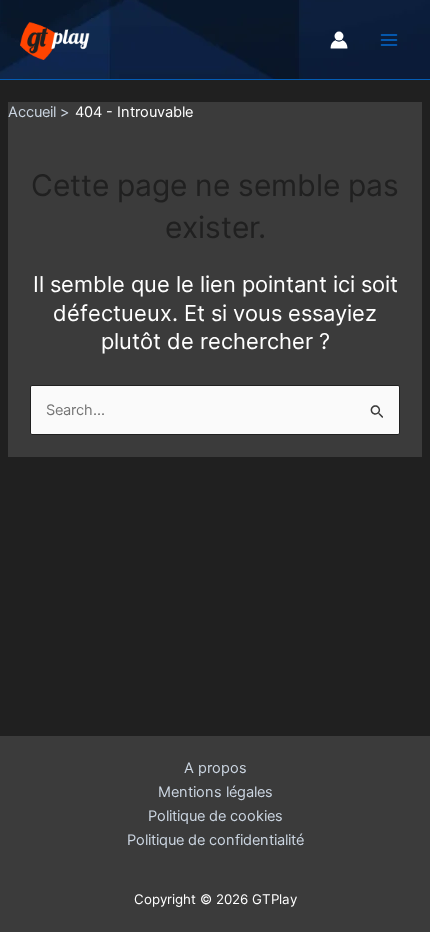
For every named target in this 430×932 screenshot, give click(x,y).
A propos (215, 768)
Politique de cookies (215, 816)
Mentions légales (215, 792)
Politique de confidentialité (215, 840)
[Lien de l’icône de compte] (339, 40)
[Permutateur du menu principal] (389, 40)
